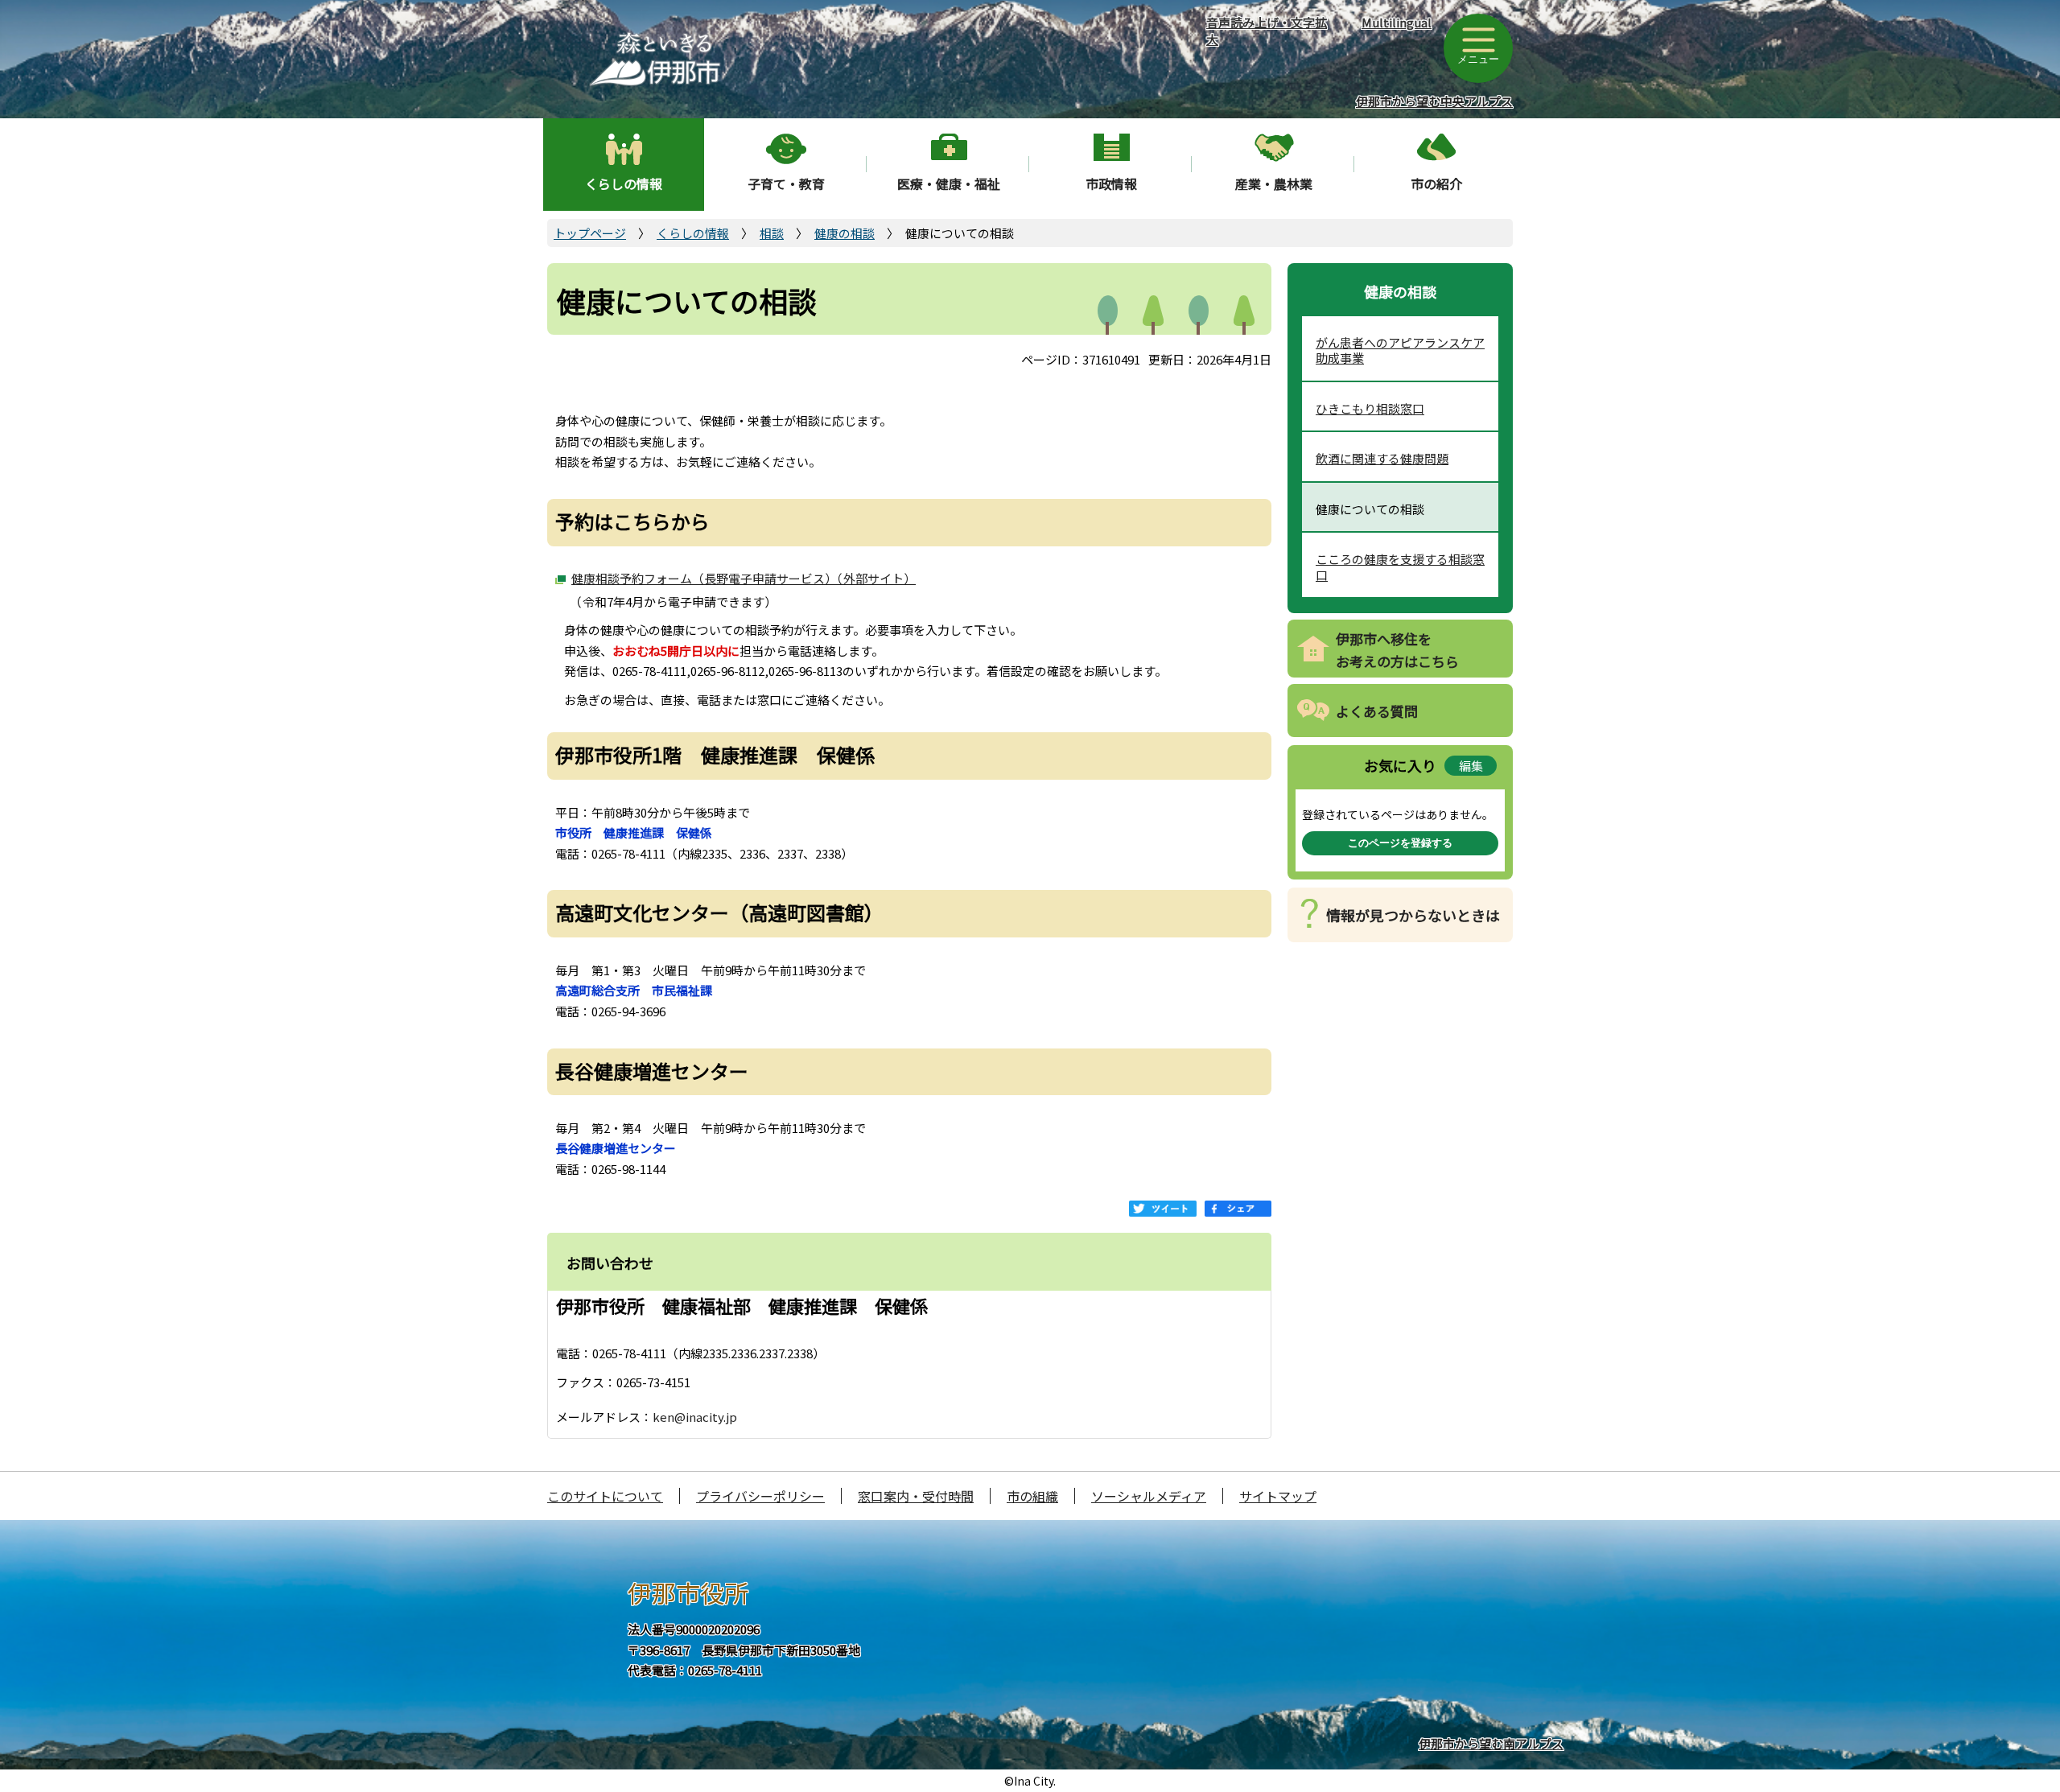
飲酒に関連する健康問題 (1382, 458)
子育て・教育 (786, 183)
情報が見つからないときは (1413, 915)
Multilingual (1397, 22)
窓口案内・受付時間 (916, 1496)
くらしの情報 (624, 183)
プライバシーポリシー (760, 1496)
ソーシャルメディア (1149, 1496)
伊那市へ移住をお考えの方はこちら (1397, 650)
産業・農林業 (1274, 183)
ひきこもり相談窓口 (1370, 408)
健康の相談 (845, 233)
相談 (772, 233)
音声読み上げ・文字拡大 (1267, 31)
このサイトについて (605, 1496)
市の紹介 (1436, 183)
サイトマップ (1278, 1496)
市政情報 (1111, 183)
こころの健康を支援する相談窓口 (1400, 567)
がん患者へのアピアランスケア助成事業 (1400, 350)
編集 (1471, 766)
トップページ (590, 233)
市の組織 (1032, 1496)
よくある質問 (1377, 711)
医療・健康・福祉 (949, 183)
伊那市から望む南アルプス (1491, 1743)
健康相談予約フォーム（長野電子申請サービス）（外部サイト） (744, 578)
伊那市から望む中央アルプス (1434, 101)
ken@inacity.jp (695, 1417)
